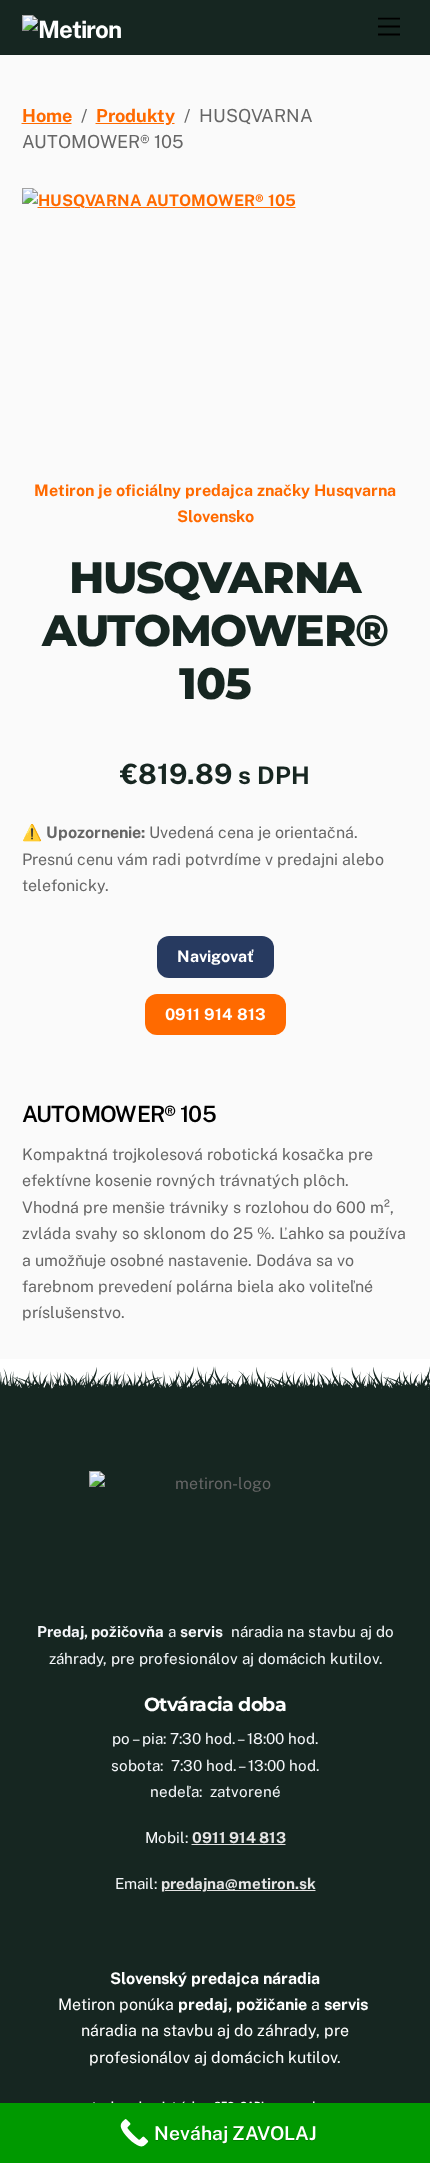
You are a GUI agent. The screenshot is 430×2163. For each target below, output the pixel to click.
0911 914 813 (215, 1014)
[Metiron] (71, 29)
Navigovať (215, 956)
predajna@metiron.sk (238, 1883)
